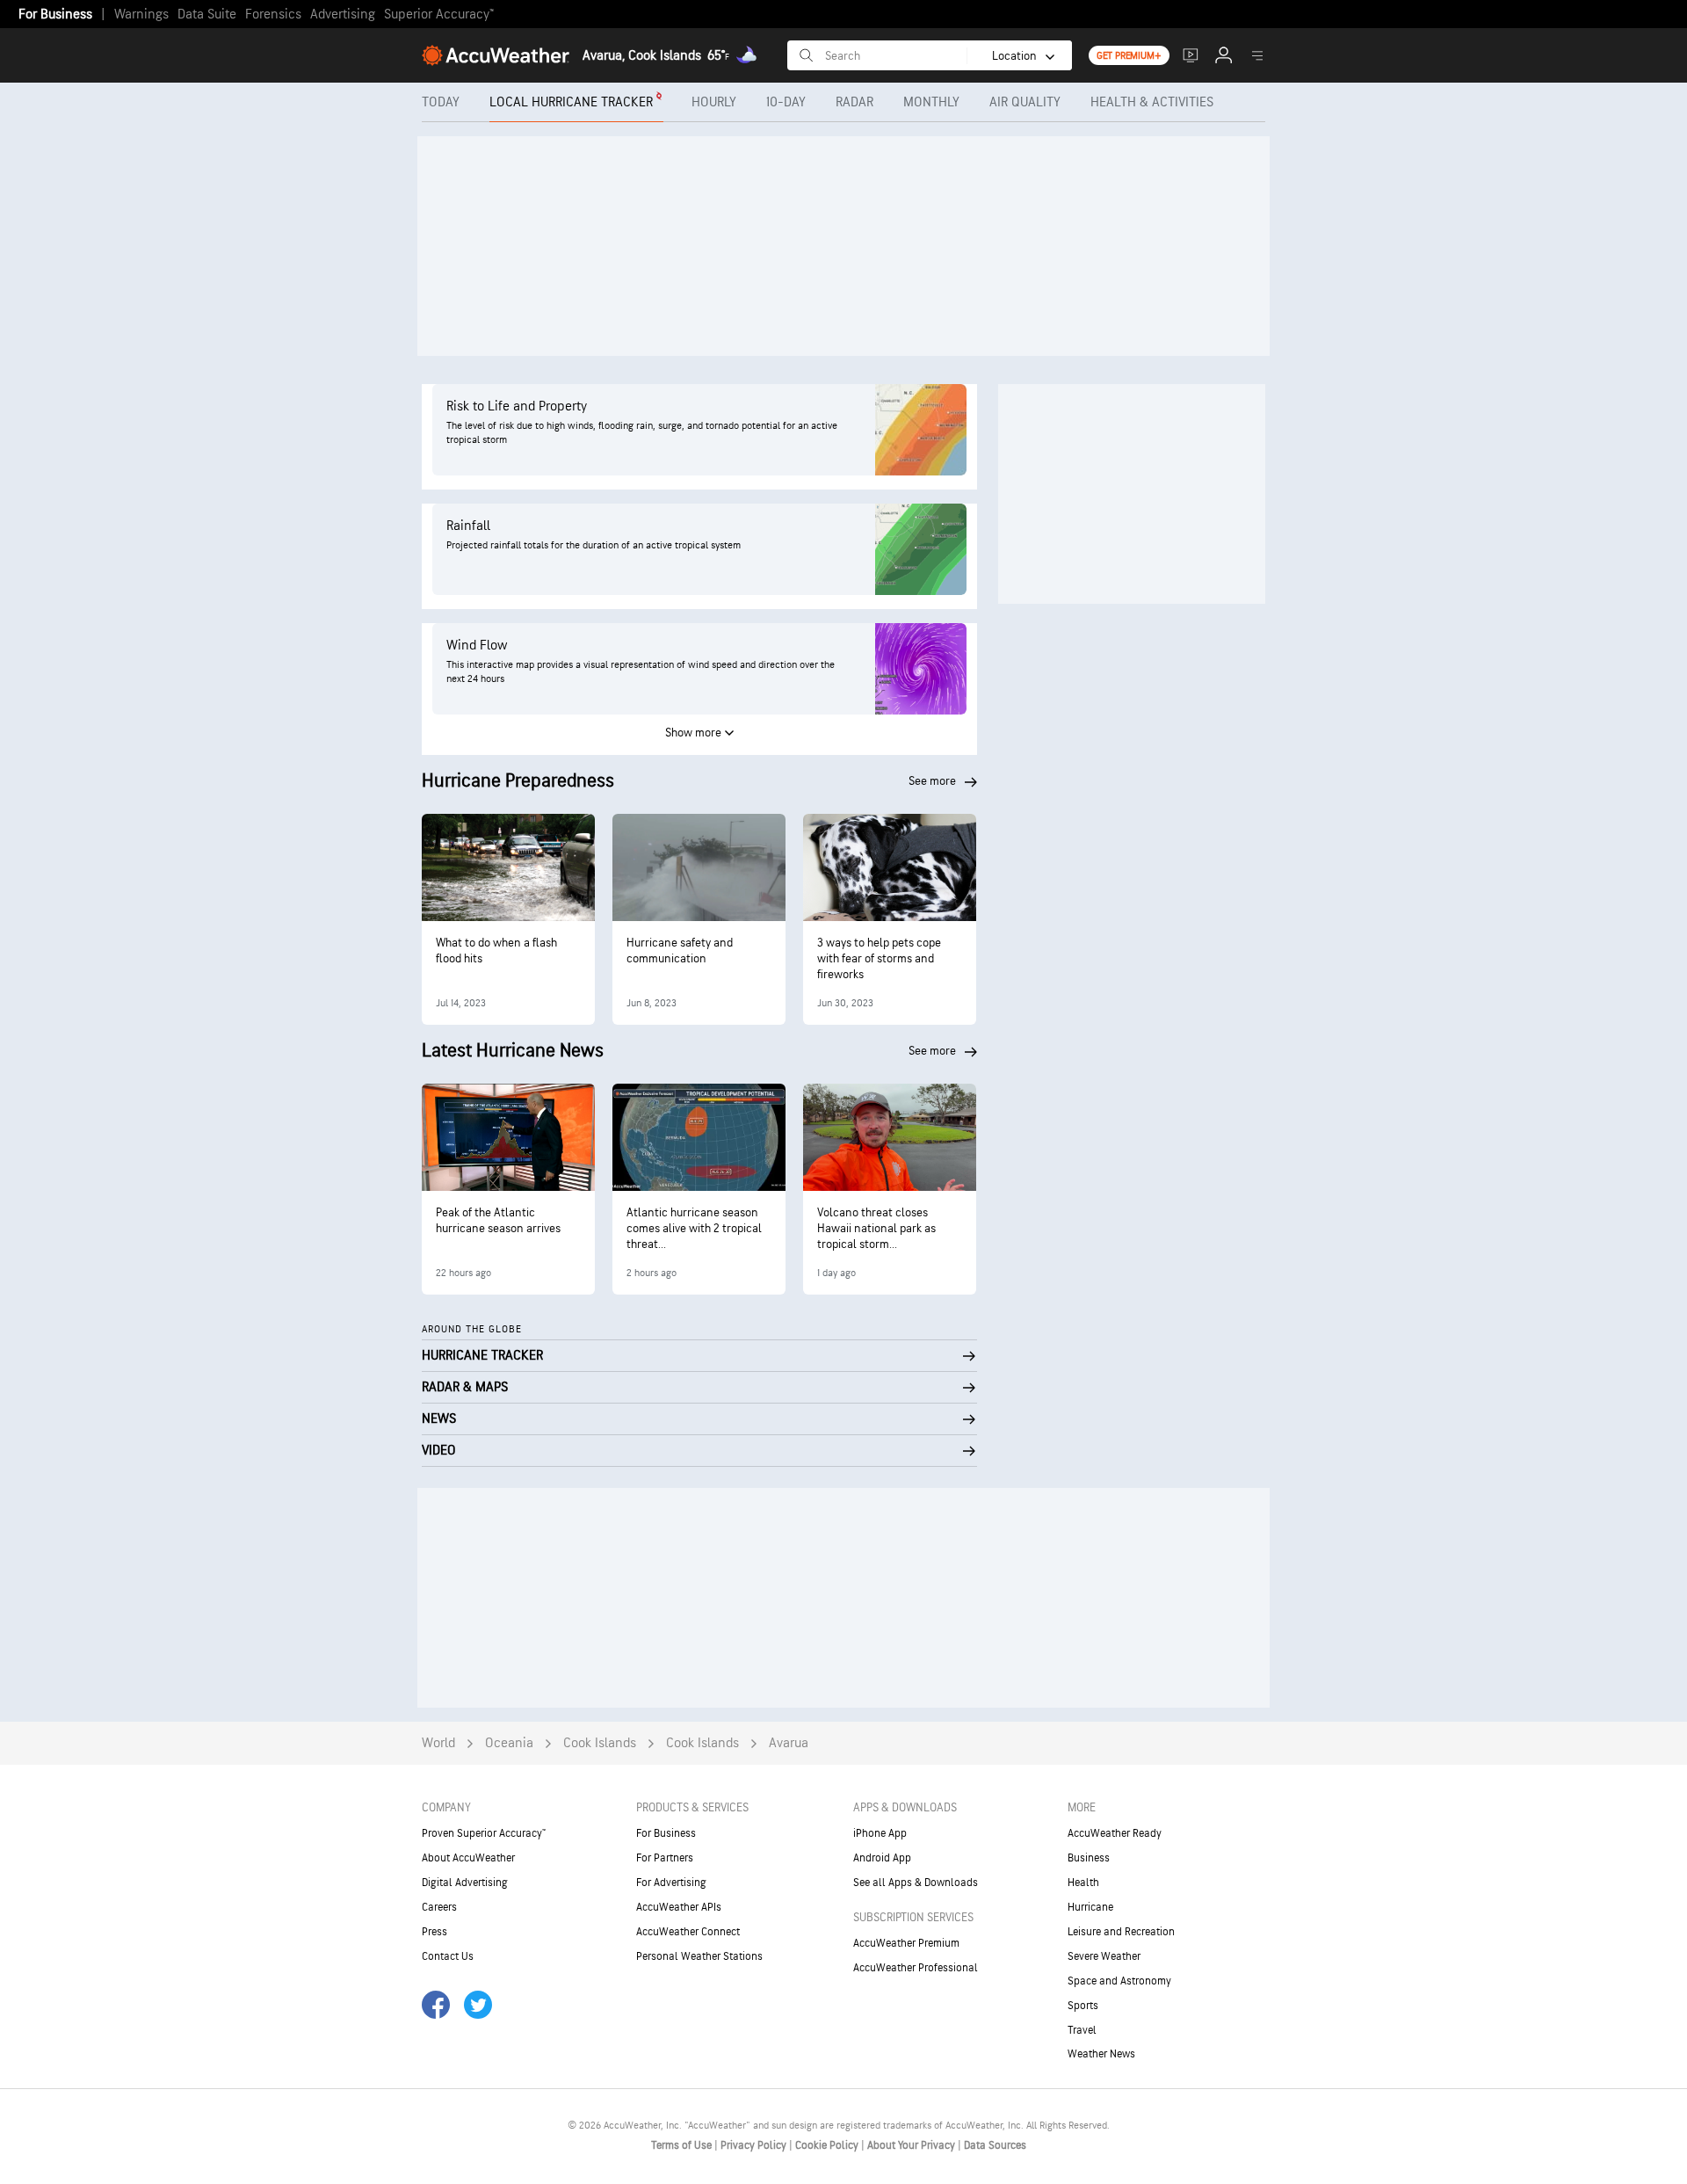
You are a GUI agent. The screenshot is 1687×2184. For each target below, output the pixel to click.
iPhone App (880, 1833)
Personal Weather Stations (699, 1956)
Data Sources (995, 2145)
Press (434, 1932)
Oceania (509, 1743)
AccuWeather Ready (1115, 1833)
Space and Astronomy (1119, 1981)
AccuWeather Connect (688, 1932)
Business (1089, 1858)
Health (1083, 1883)
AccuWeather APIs (679, 1907)
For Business (55, 15)
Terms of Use (683, 2145)
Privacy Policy (755, 2145)
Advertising (343, 15)
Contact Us (448, 1956)
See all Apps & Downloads (916, 1883)
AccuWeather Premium (906, 1943)
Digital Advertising (465, 1883)
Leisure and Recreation (1121, 1932)
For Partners (665, 1858)
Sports (1083, 2006)
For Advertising (671, 1883)
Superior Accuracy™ (439, 15)
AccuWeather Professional (916, 1968)
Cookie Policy (828, 2145)
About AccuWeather (468, 1858)
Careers (439, 1907)
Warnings (141, 15)
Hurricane (1090, 1907)
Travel (1082, 2030)
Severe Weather (1104, 1956)
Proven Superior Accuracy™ (484, 1833)
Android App (882, 1858)
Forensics (273, 15)
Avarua (789, 1743)
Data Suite (207, 15)
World (438, 1743)
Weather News (1101, 2054)
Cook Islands (600, 1743)
